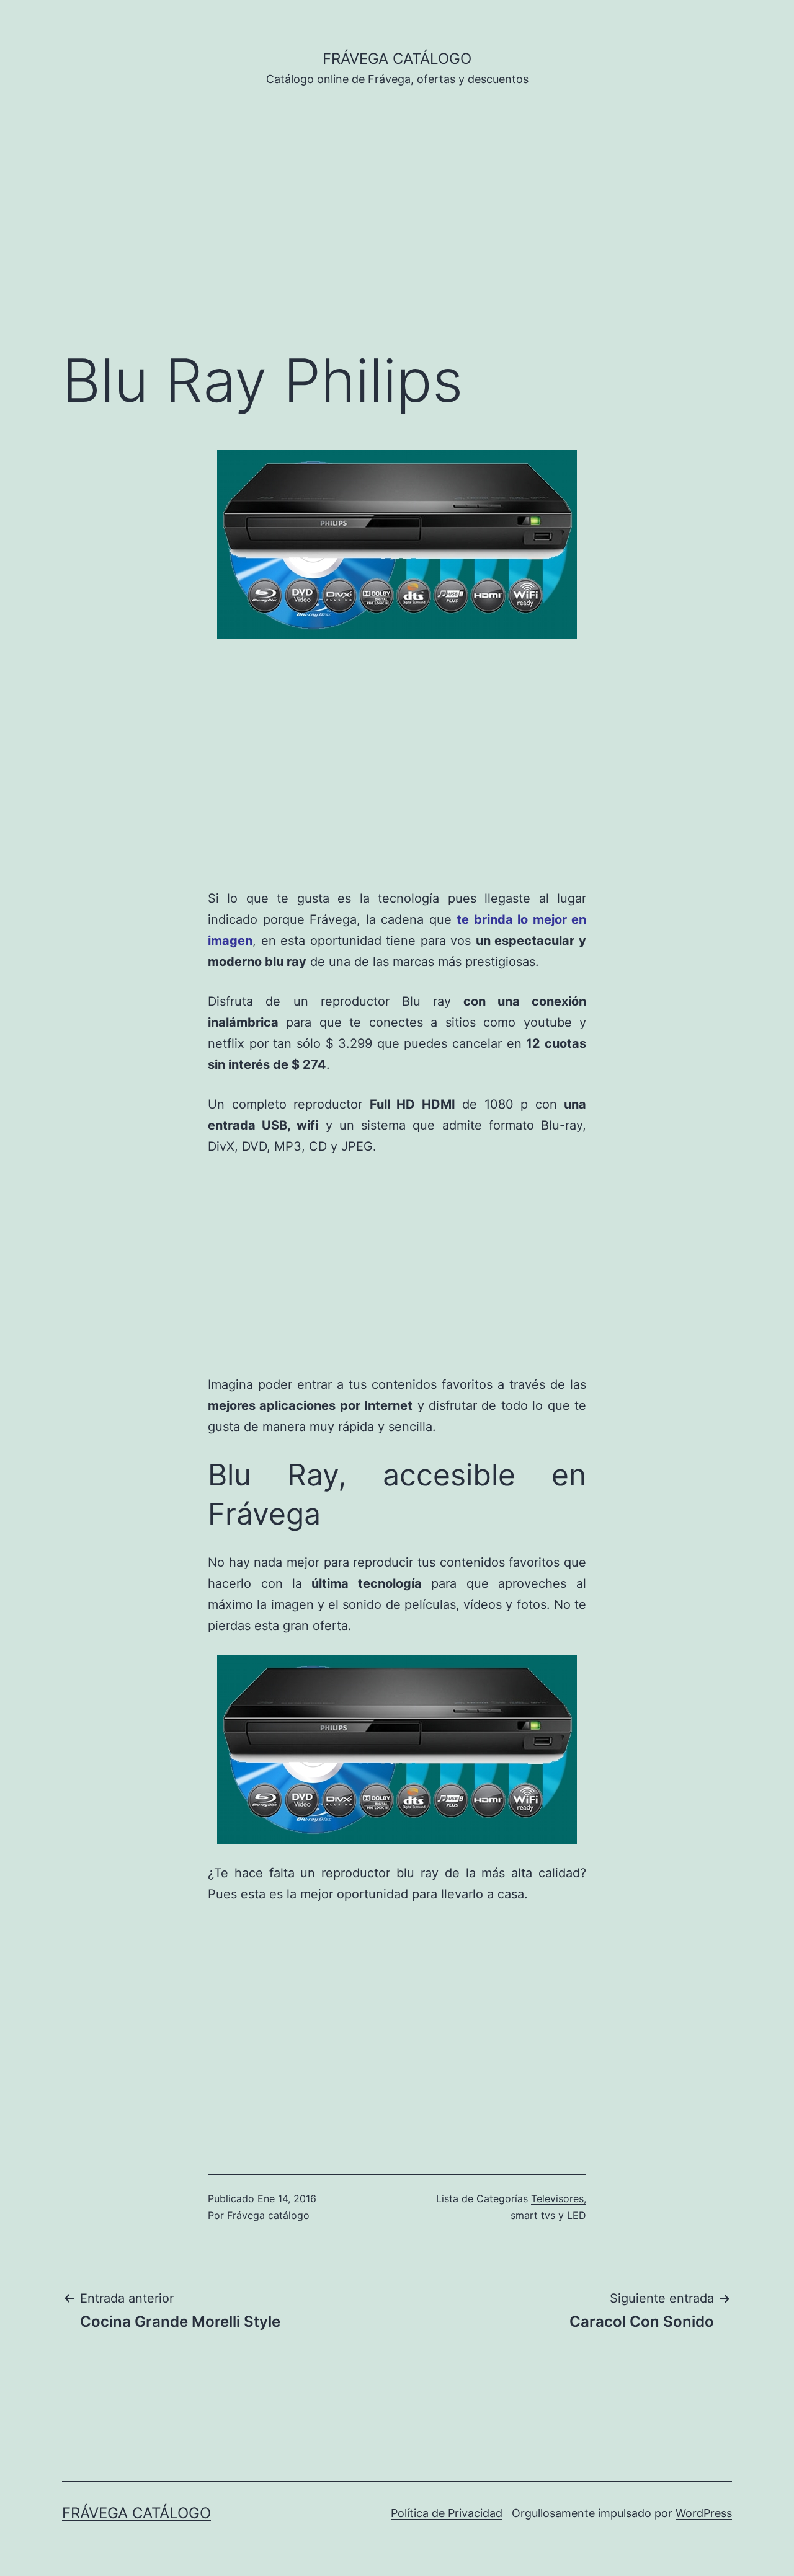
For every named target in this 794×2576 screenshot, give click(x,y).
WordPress (704, 2513)
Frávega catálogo (397, 59)
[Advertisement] (397, 236)
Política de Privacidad (447, 2513)
